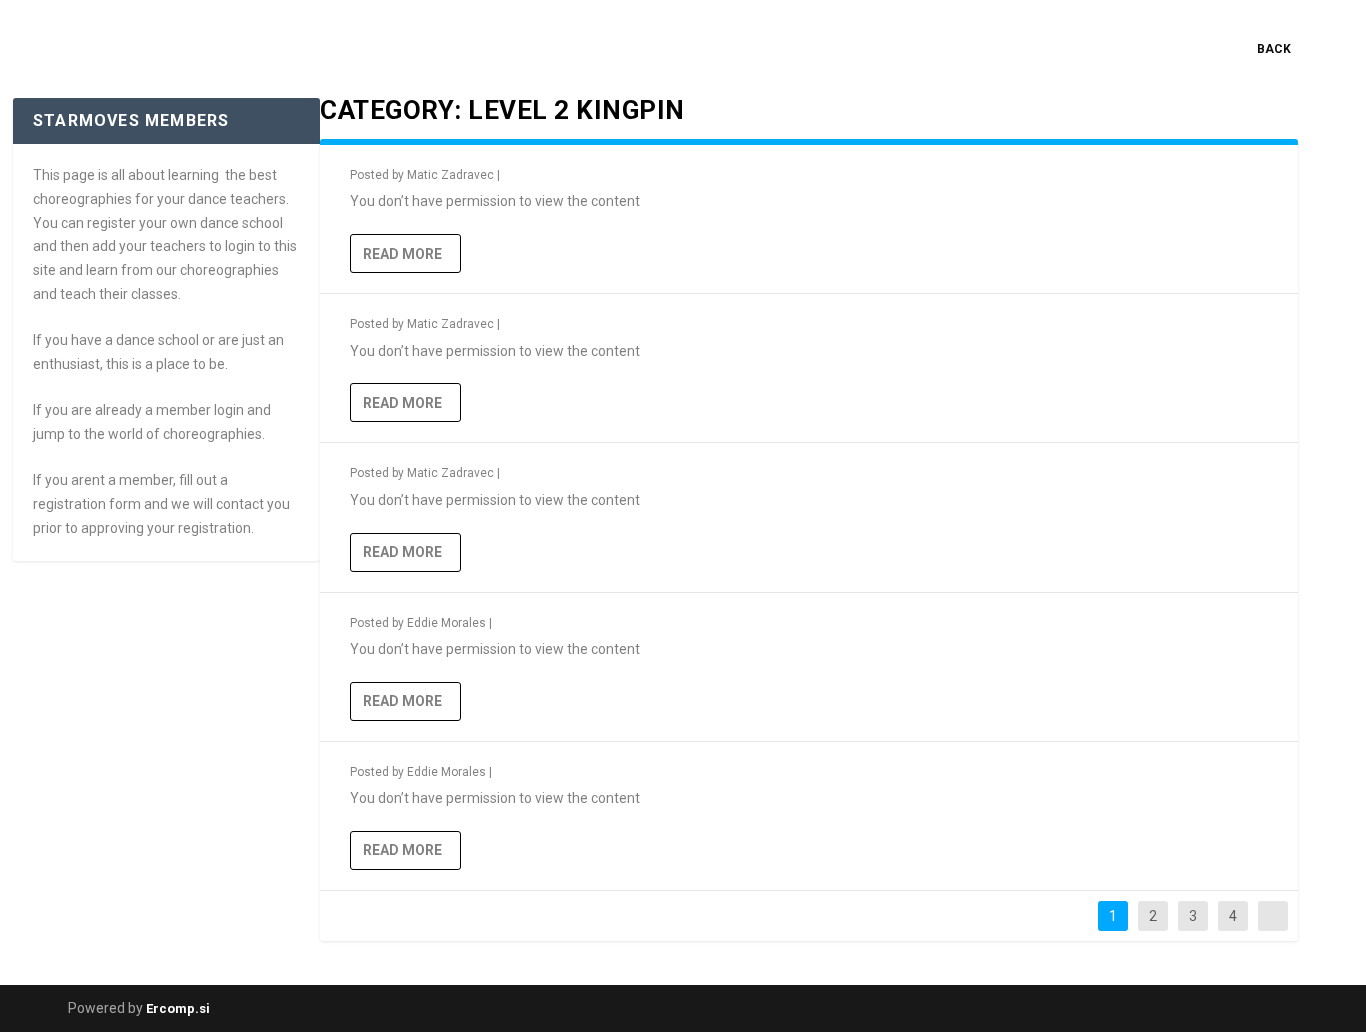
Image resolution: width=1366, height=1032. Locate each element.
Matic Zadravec (450, 175)
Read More (402, 254)
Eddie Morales (446, 623)
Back (1274, 49)
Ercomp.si (178, 1008)
